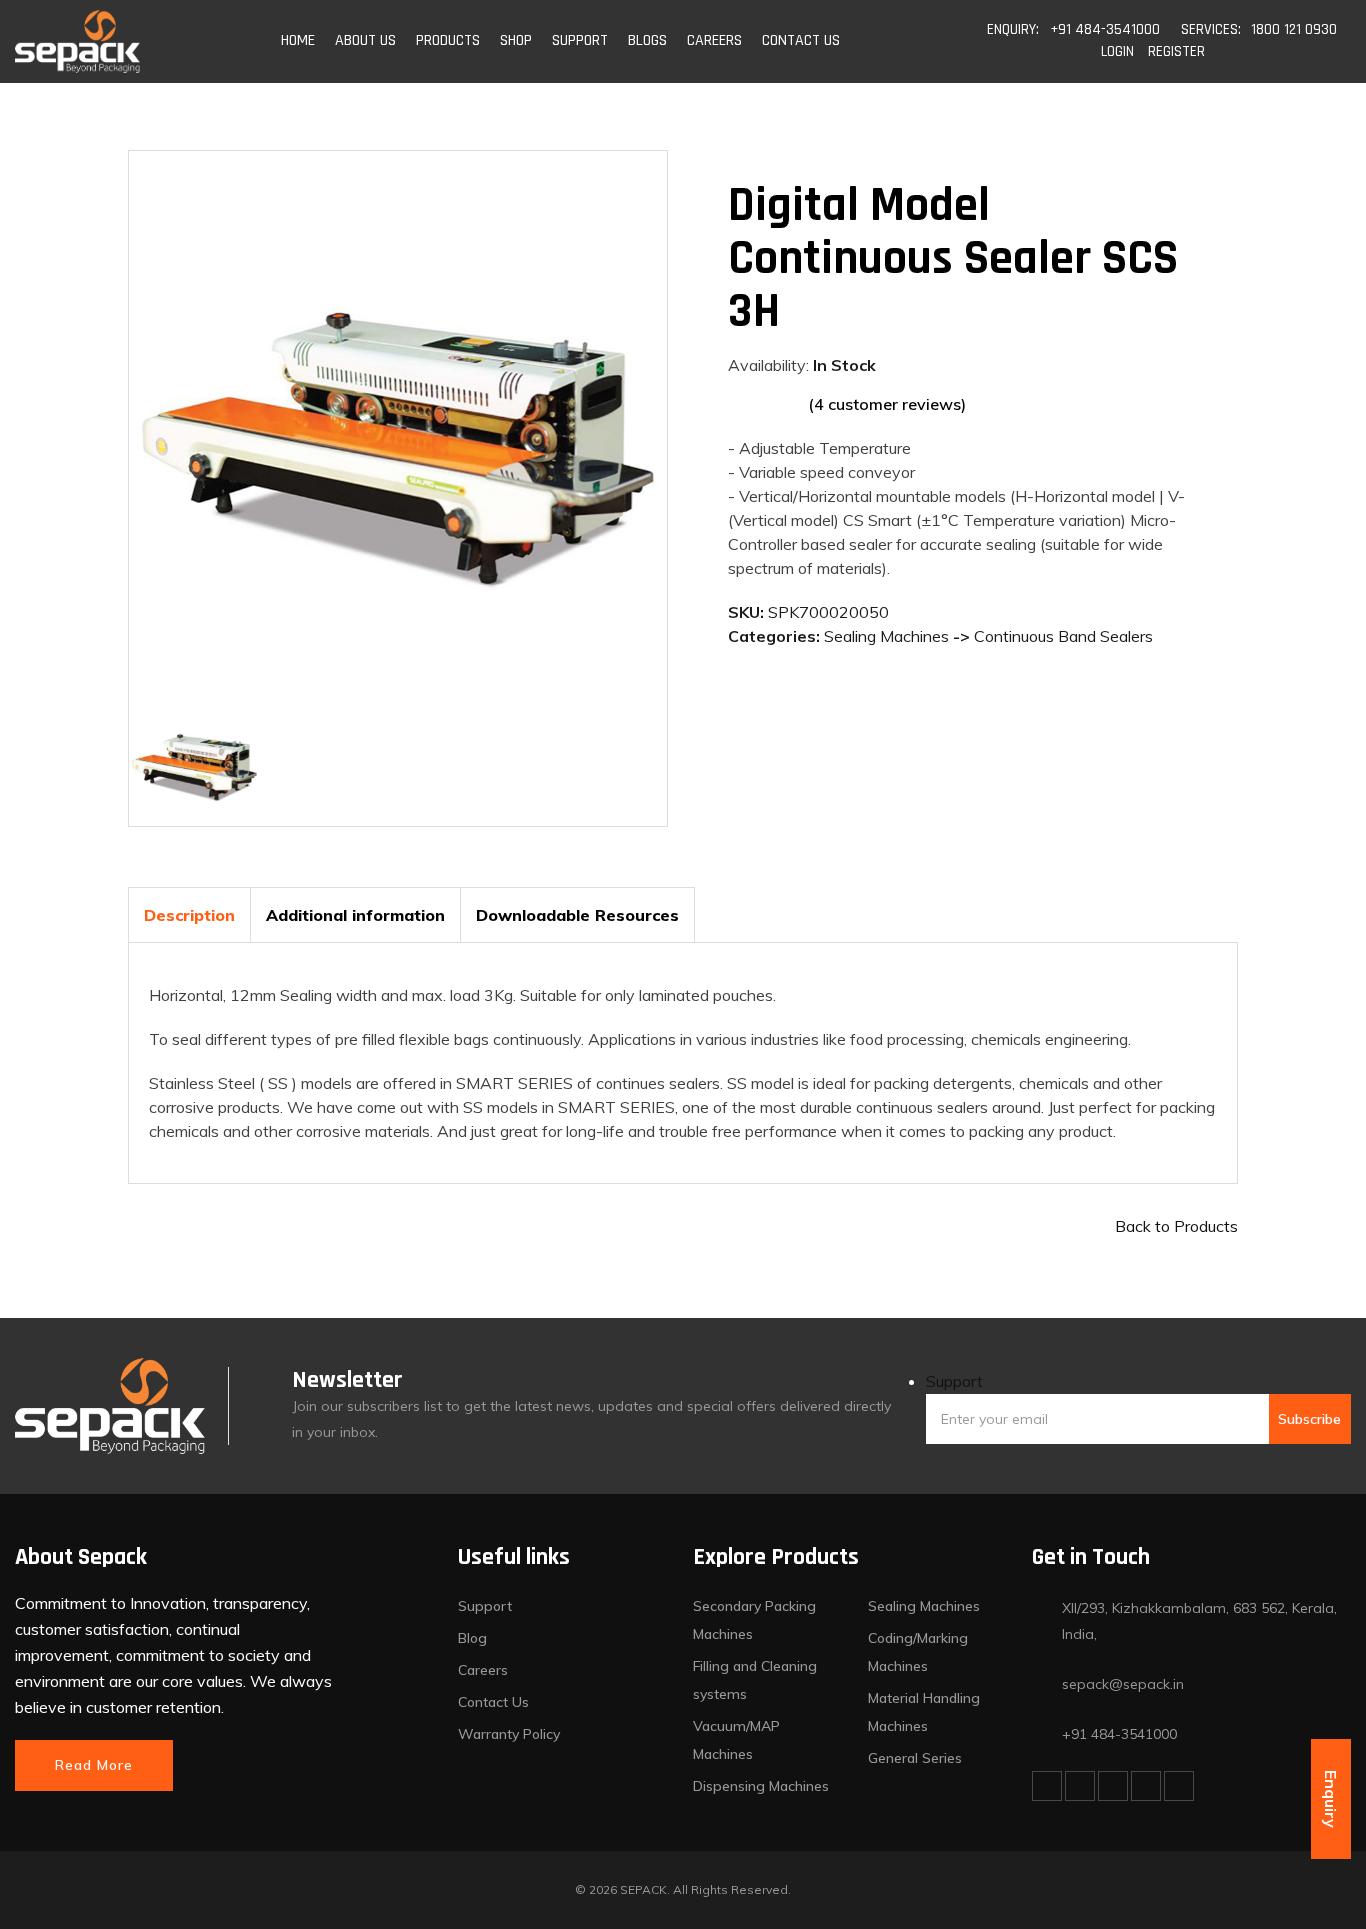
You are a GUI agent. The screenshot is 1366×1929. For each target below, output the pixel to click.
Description (189, 915)
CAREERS (714, 40)
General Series (915, 1758)
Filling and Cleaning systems (755, 1680)
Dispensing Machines (761, 1786)
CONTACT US (801, 40)
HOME (298, 40)
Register (1176, 51)
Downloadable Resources (577, 915)
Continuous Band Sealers (1063, 636)
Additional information (355, 915)
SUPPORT (580, 40)
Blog (472, 1638)
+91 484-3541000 (1105, 29)
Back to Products (1176, 1226)
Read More (94, 1765)
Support (954, 1381)
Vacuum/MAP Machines (736, 1740)
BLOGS (647, 40)
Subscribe (1309, 1419)
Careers (483, 1670)
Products (448, 40)
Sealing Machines (886, 636)
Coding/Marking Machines (918, 1652)
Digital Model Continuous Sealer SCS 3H (953, 259)
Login (1117, 51)
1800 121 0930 (1294, 29)
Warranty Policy (509, 1734)
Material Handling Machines (924, 1712)
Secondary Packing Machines (754, 1620)
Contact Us (493, 1702)
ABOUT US (365, 40)
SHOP (516, 40)
